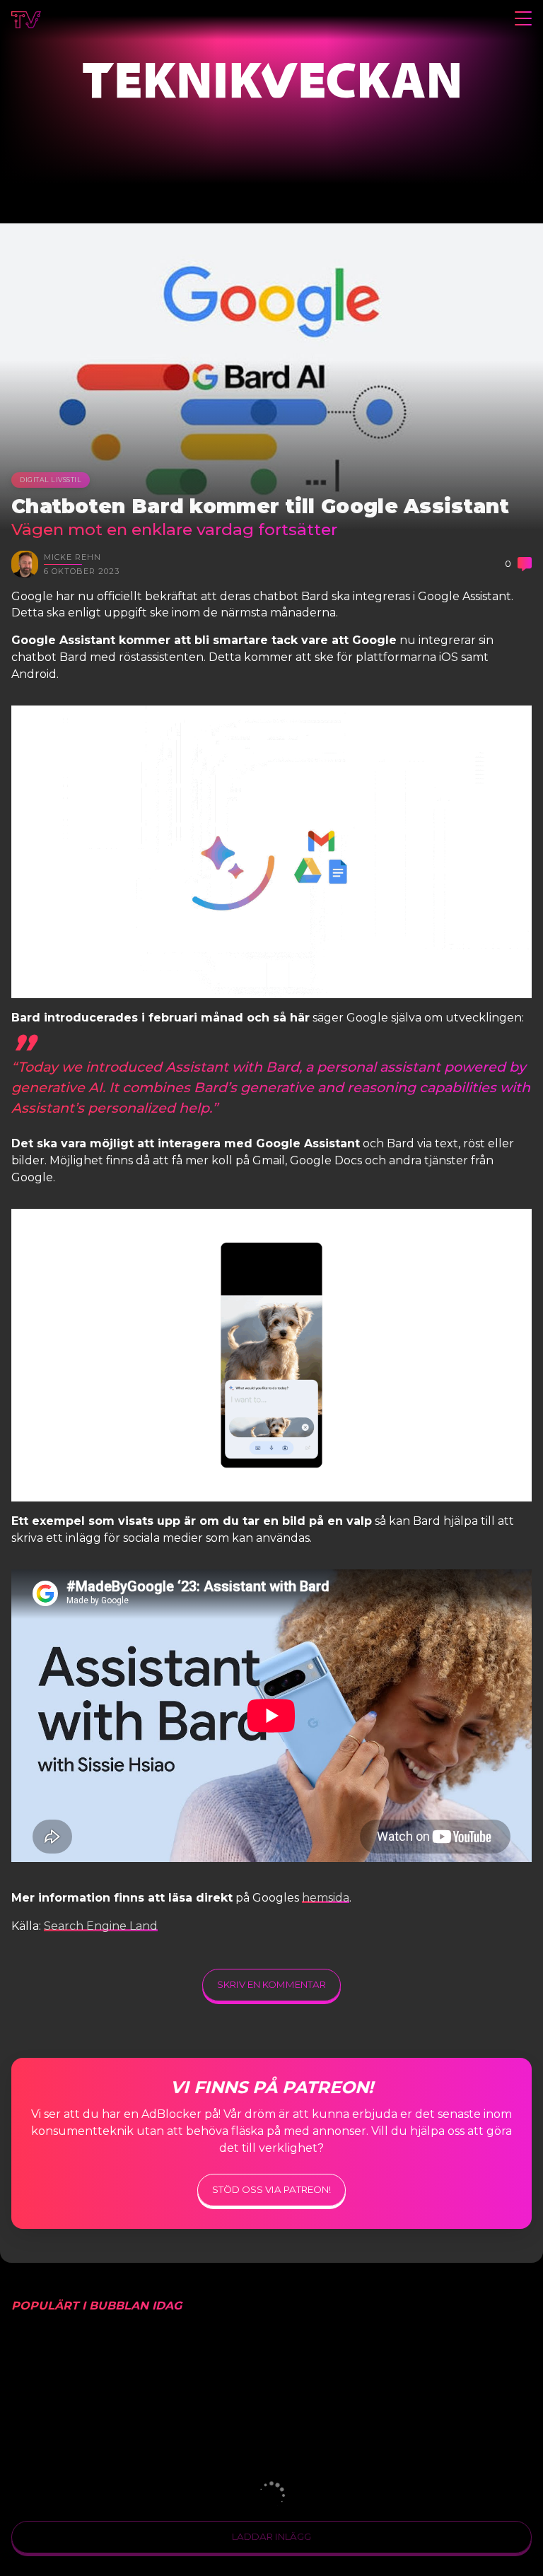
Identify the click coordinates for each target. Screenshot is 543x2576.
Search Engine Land (101, 1926)
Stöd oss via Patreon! (271, 2189)
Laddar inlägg (271, 2536)
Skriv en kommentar (271, 1984)
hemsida (326, 1898)
